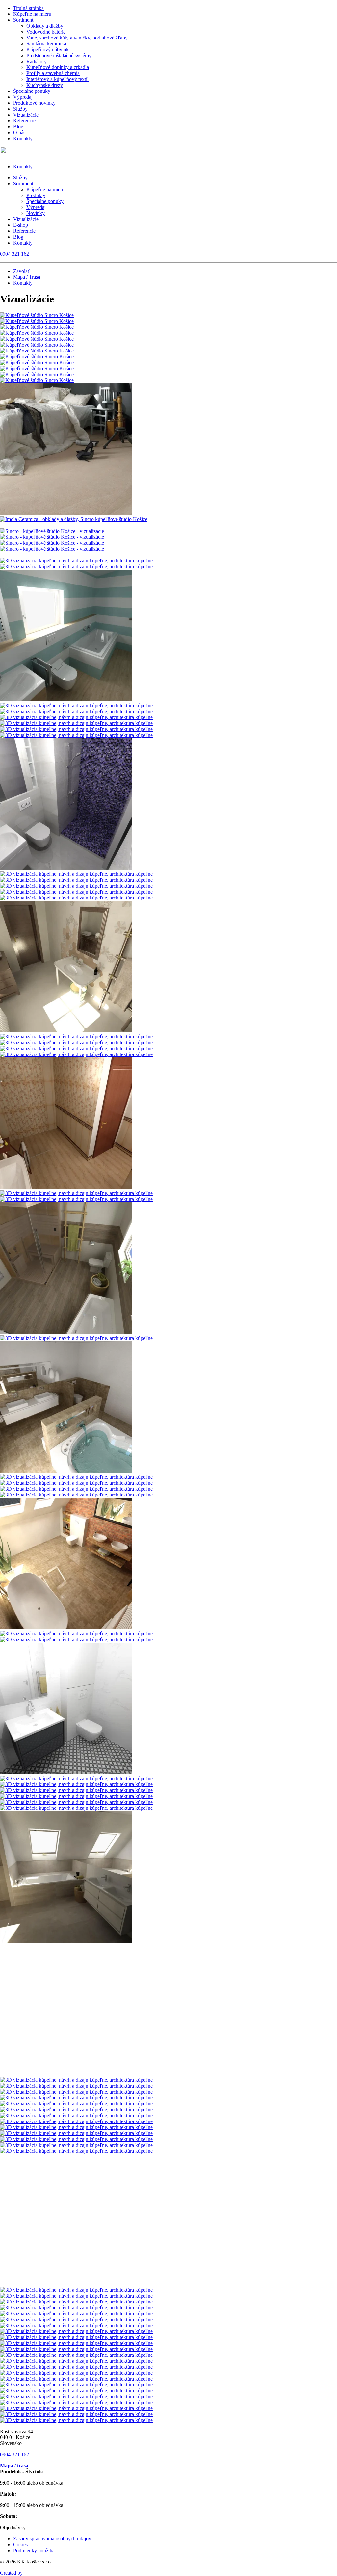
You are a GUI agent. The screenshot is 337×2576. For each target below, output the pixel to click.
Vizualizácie (26, 115)
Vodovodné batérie (46, 32)
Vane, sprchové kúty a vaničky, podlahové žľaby (77, 38)
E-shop (21, 225)
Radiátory (37, 61)
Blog (18, 127)
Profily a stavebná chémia (53, 73)
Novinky (36, 213)
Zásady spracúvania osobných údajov (52, 2539)
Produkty (36, 195)
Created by (11, 2573)
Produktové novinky (34, 103)
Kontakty (23, 138)
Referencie (24, 121)
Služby (20, 109)
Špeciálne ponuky (32, 91)
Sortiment (23, 20)
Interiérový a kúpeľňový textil (57, 79)
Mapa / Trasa (27, 277)
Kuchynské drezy (45, 85)
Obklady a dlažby (45, 26)
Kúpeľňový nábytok (48, 50)
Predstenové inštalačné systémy (59, 55)
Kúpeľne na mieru (32, 14)
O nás (19, 132)
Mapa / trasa (14, 2466)
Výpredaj (23, 97)
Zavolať (22, 271)
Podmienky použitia (34, 2550)
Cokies (20, 2545)
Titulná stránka (28, 8)
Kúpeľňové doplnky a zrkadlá (58, 67)
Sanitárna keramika (46, 44)
